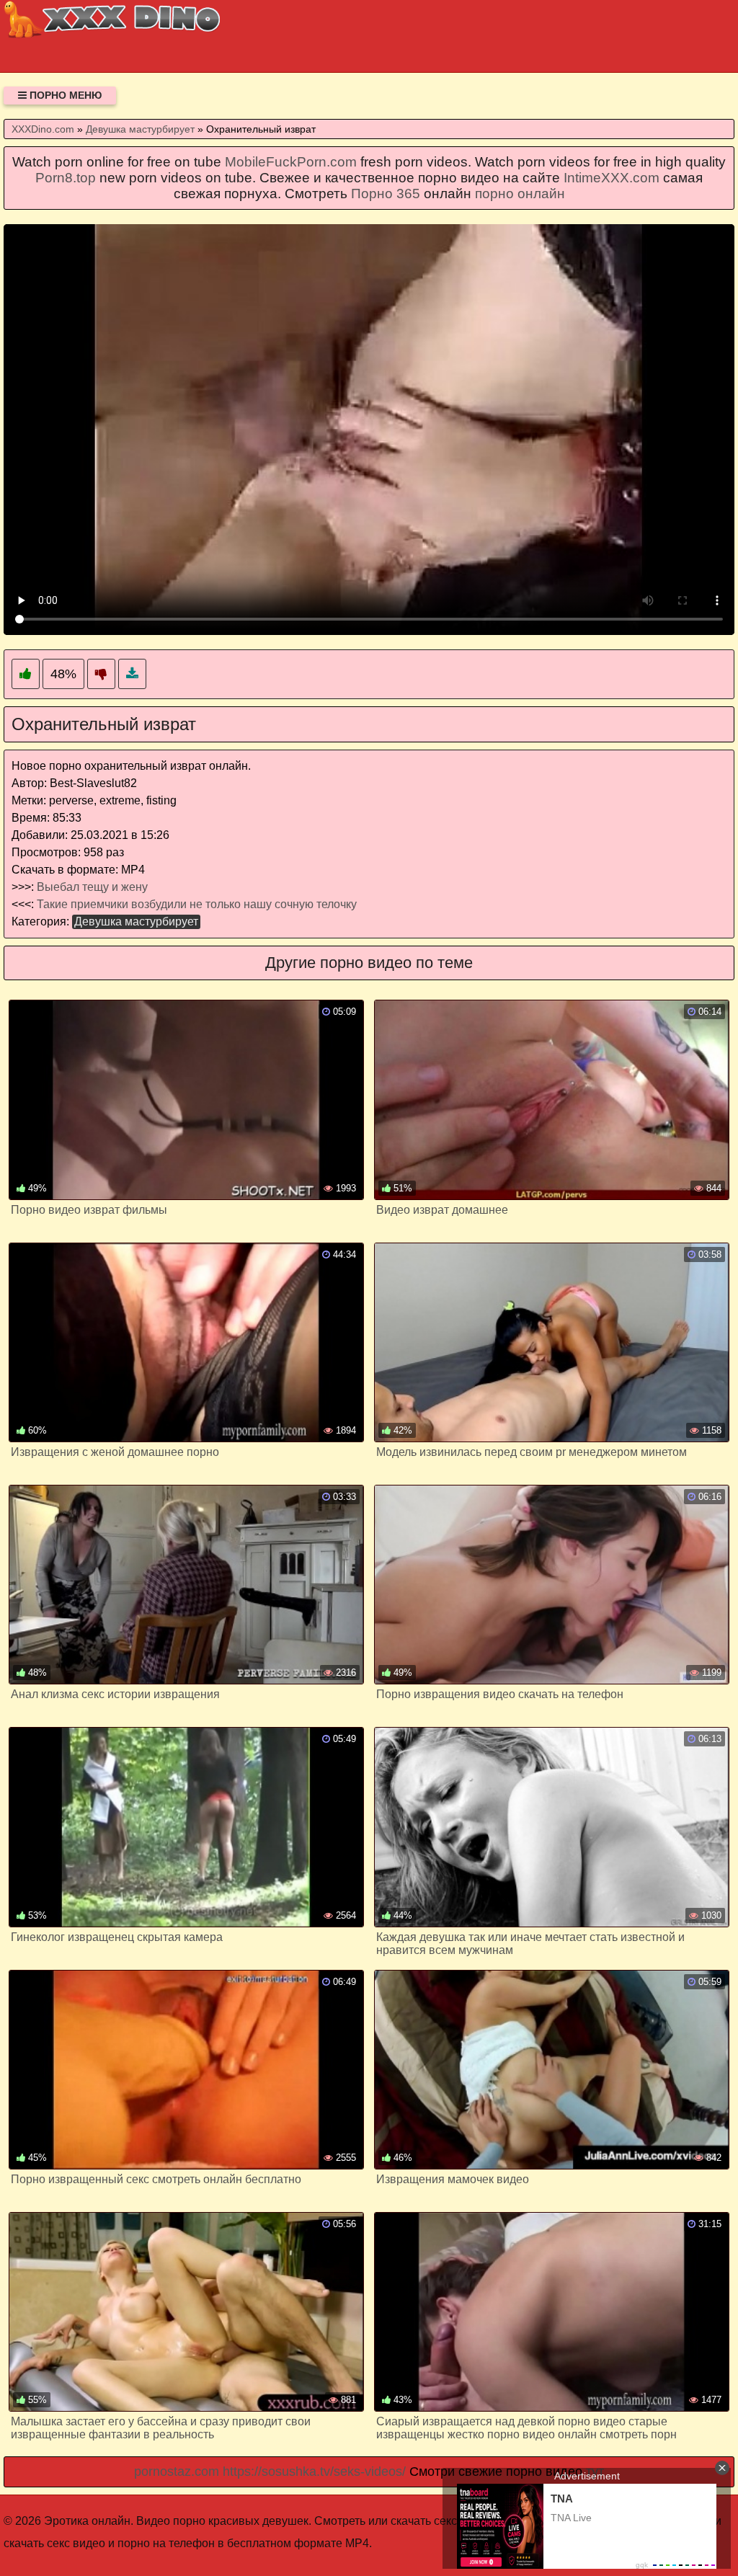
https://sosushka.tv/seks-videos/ (314, 2471)
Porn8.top (66, 178)
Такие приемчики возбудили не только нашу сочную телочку (197, 904)
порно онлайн (520, 194)
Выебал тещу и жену (92, 887)
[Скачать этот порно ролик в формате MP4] (132, 674)
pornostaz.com (177, 2471)
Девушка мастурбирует (136, 921)
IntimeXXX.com (612, 178)
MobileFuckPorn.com (291, 162)
